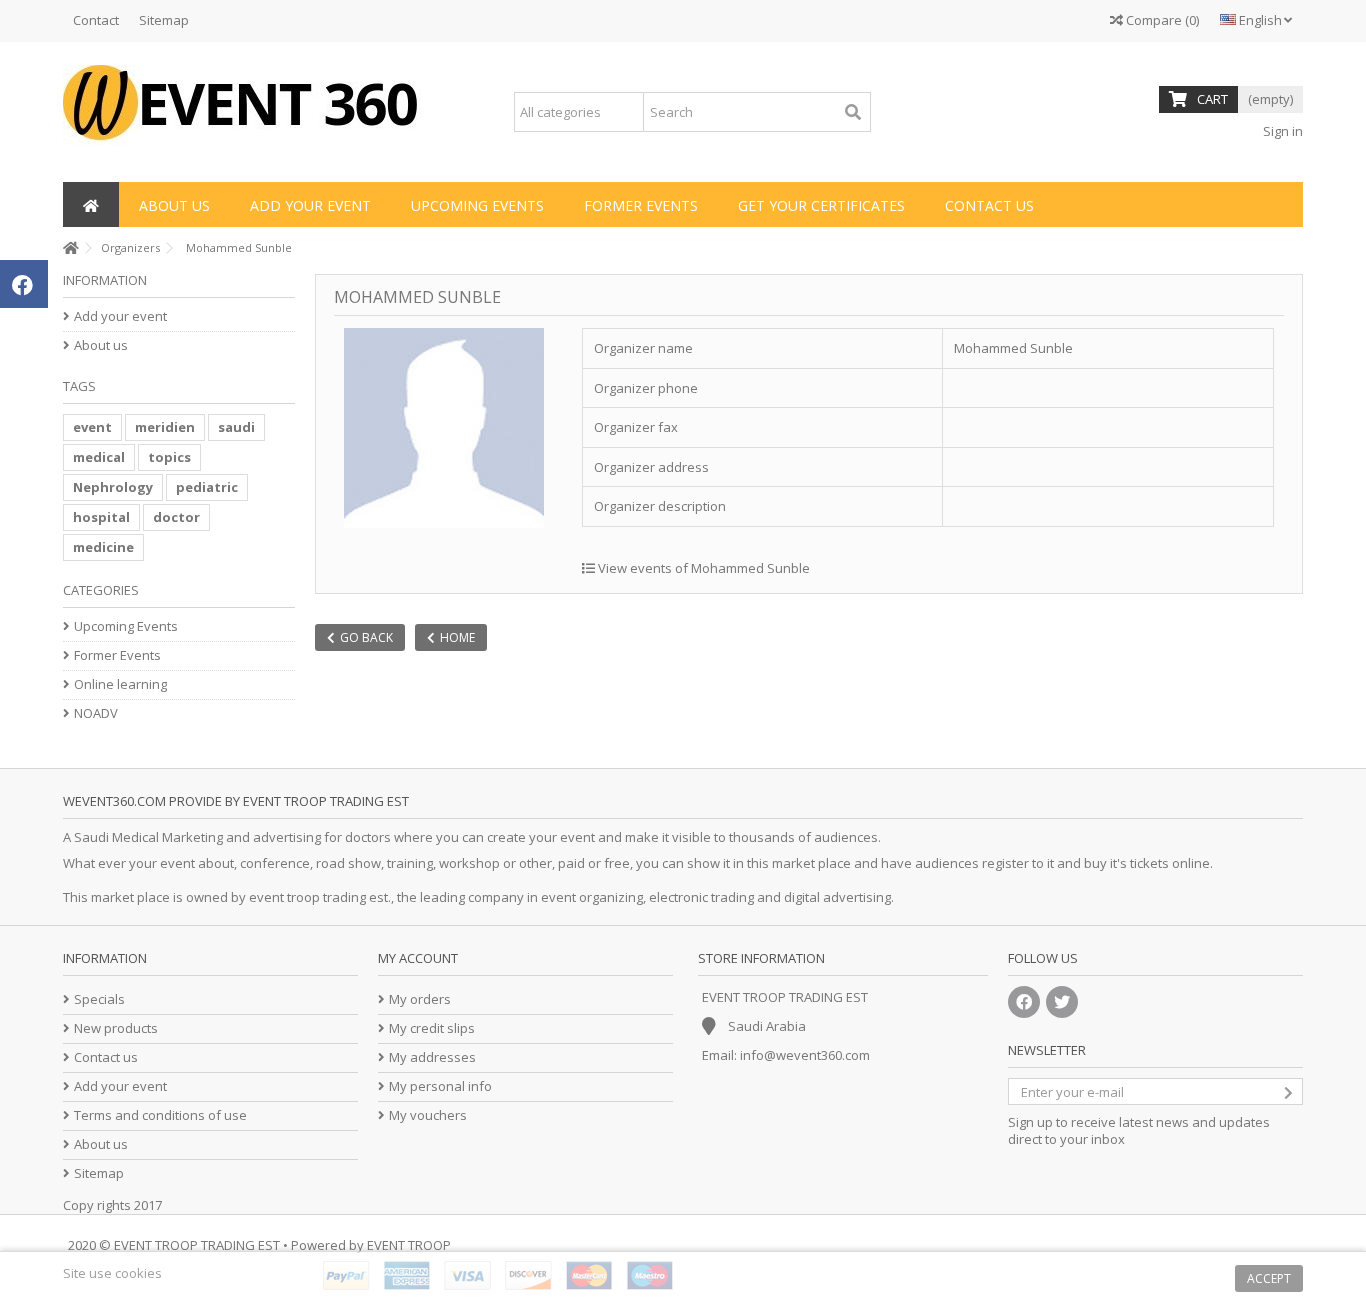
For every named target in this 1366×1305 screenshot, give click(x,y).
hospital (101, 517)
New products (116, 1028)
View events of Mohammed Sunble (702, 568)
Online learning (120, 684)
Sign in (1281, 131)
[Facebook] (1024, 1002)
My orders (420, 999)
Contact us (106, 1057)
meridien (165, 427)
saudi (236, 427)
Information (105, 280)
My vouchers (428, 1115)
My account (418, 958)
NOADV (96, 713)
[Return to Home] (69, 248)
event (92, 427)
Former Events (117, 655)
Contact (96, 20)
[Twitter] (1062, 1002)
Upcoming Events (126, 626)
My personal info (440, 1086)
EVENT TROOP (409, 1245)
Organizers (130, 247)
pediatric (207, 487)
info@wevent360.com (805, 1055)
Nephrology (113, 487)
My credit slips (432, 1028)
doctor (176, 517)
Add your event (120, 316)
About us (101, 345)
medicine (103, 547)
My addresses (432, 1057)
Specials (99, 999)
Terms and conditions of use (160, 1115)
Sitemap (164, 20)
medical (99, 457)
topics (169, 457)
